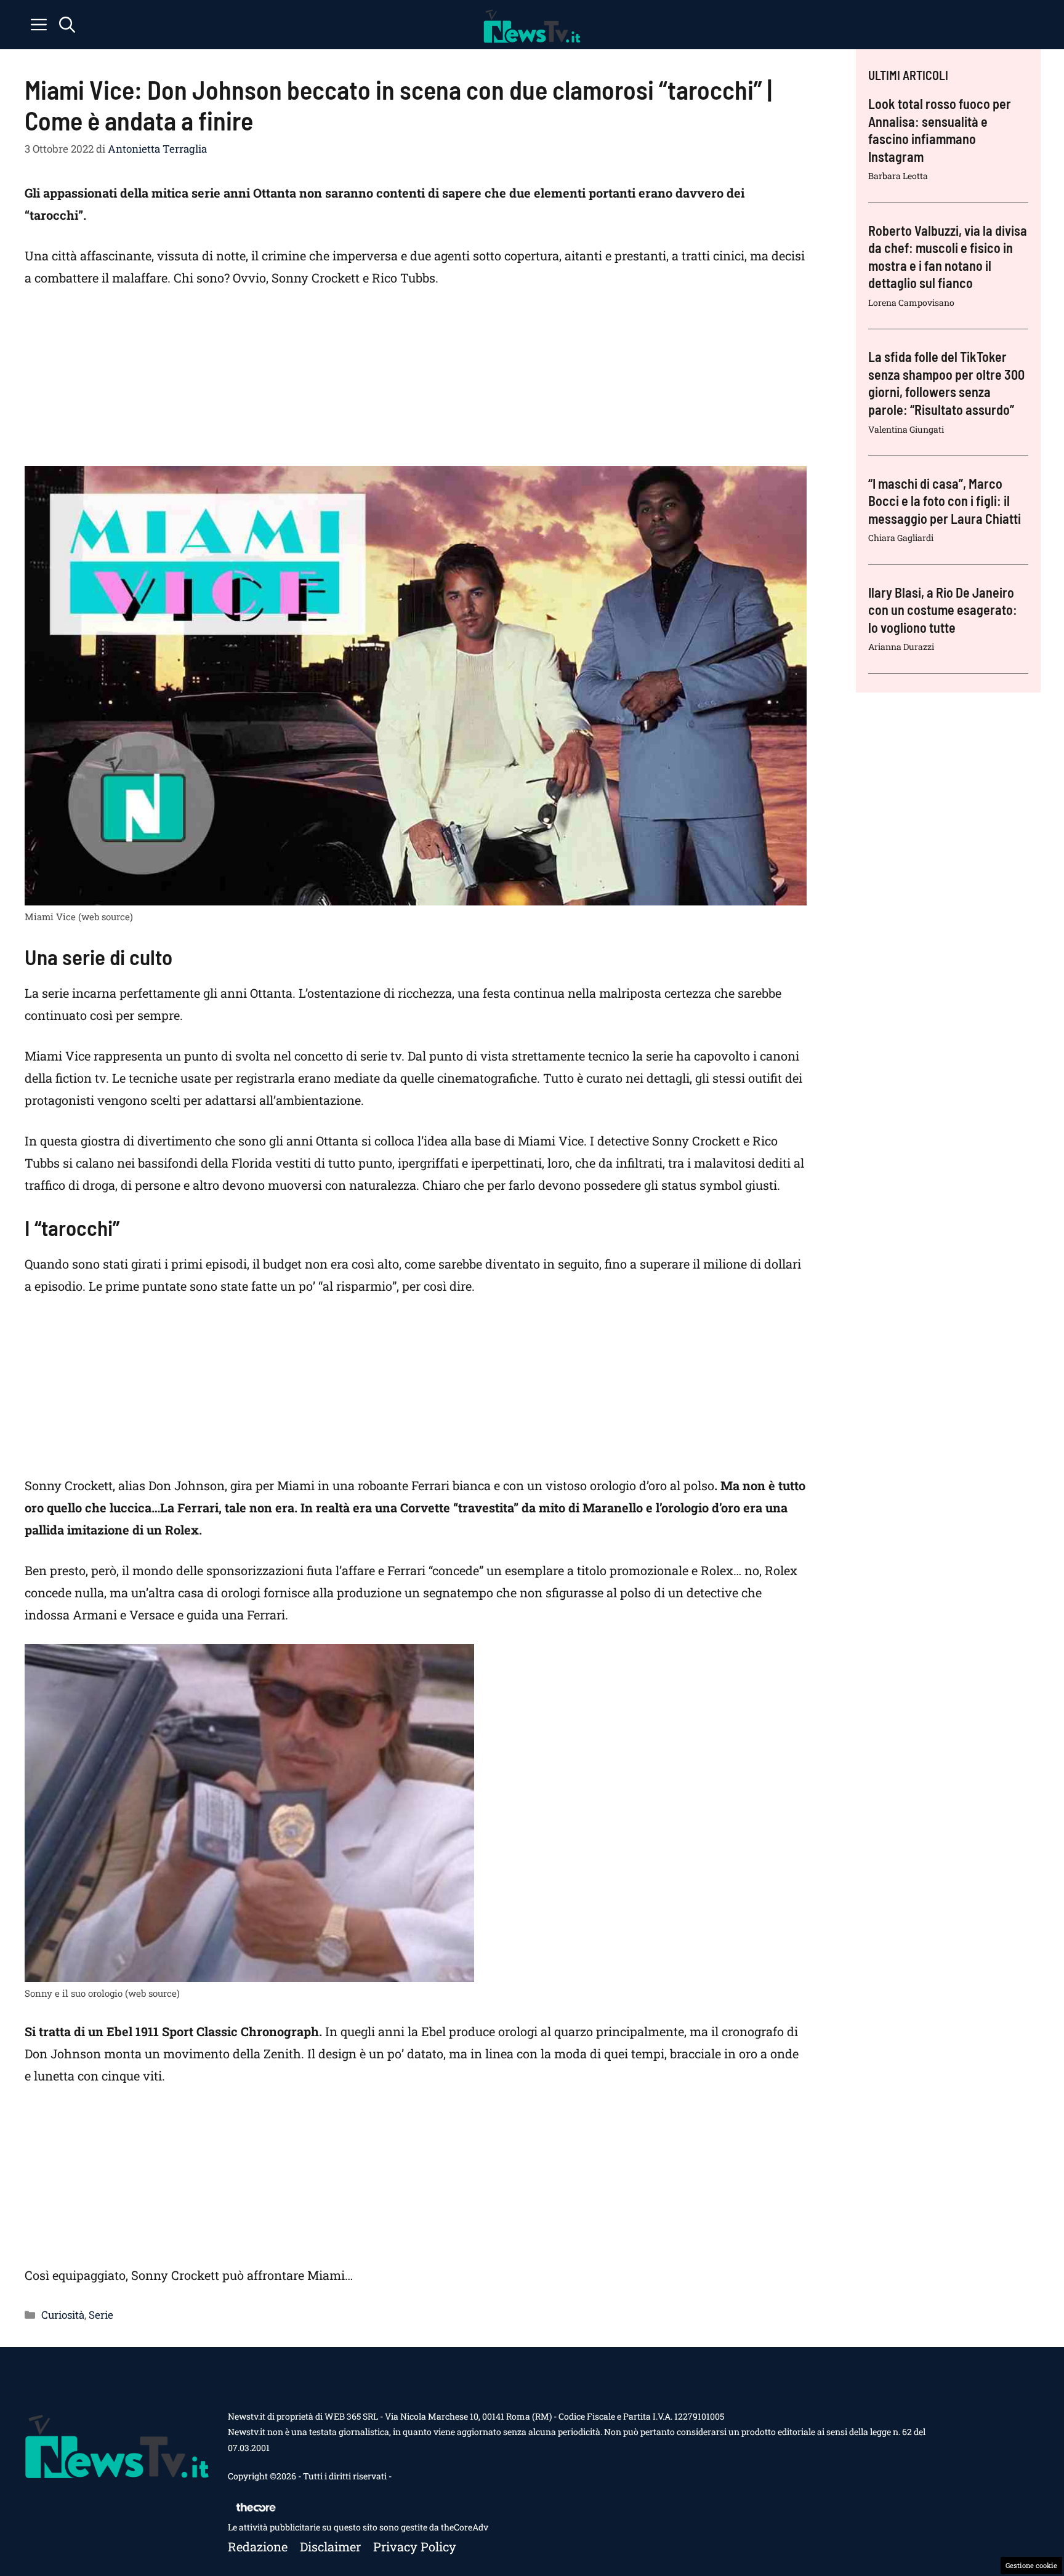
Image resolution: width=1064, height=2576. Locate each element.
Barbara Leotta (898, 176)
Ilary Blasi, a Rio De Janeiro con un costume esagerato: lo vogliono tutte (943, 610)
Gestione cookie (1031, 2565)
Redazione (258, 2546)
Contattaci (414, 2476)
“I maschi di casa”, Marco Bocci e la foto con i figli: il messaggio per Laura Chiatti (945, 501)
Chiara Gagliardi (901, 538)
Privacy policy (415, 2546)
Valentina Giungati (906, 429)
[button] (67, 25)
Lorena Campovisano (911, 303)
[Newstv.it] (532, 25)
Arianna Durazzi (901, 647)
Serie (101, 2315)
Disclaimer (330, 2546)
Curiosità (63, 2315)
